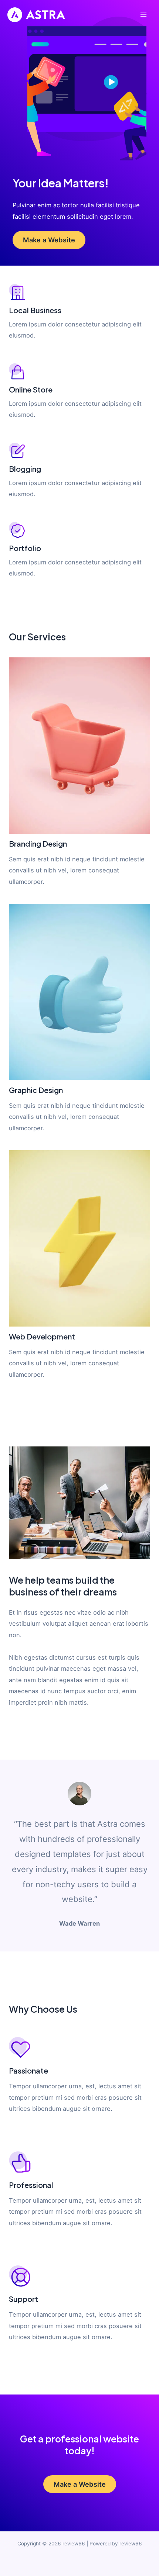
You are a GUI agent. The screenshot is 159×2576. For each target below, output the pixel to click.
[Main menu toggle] (143, 15)
